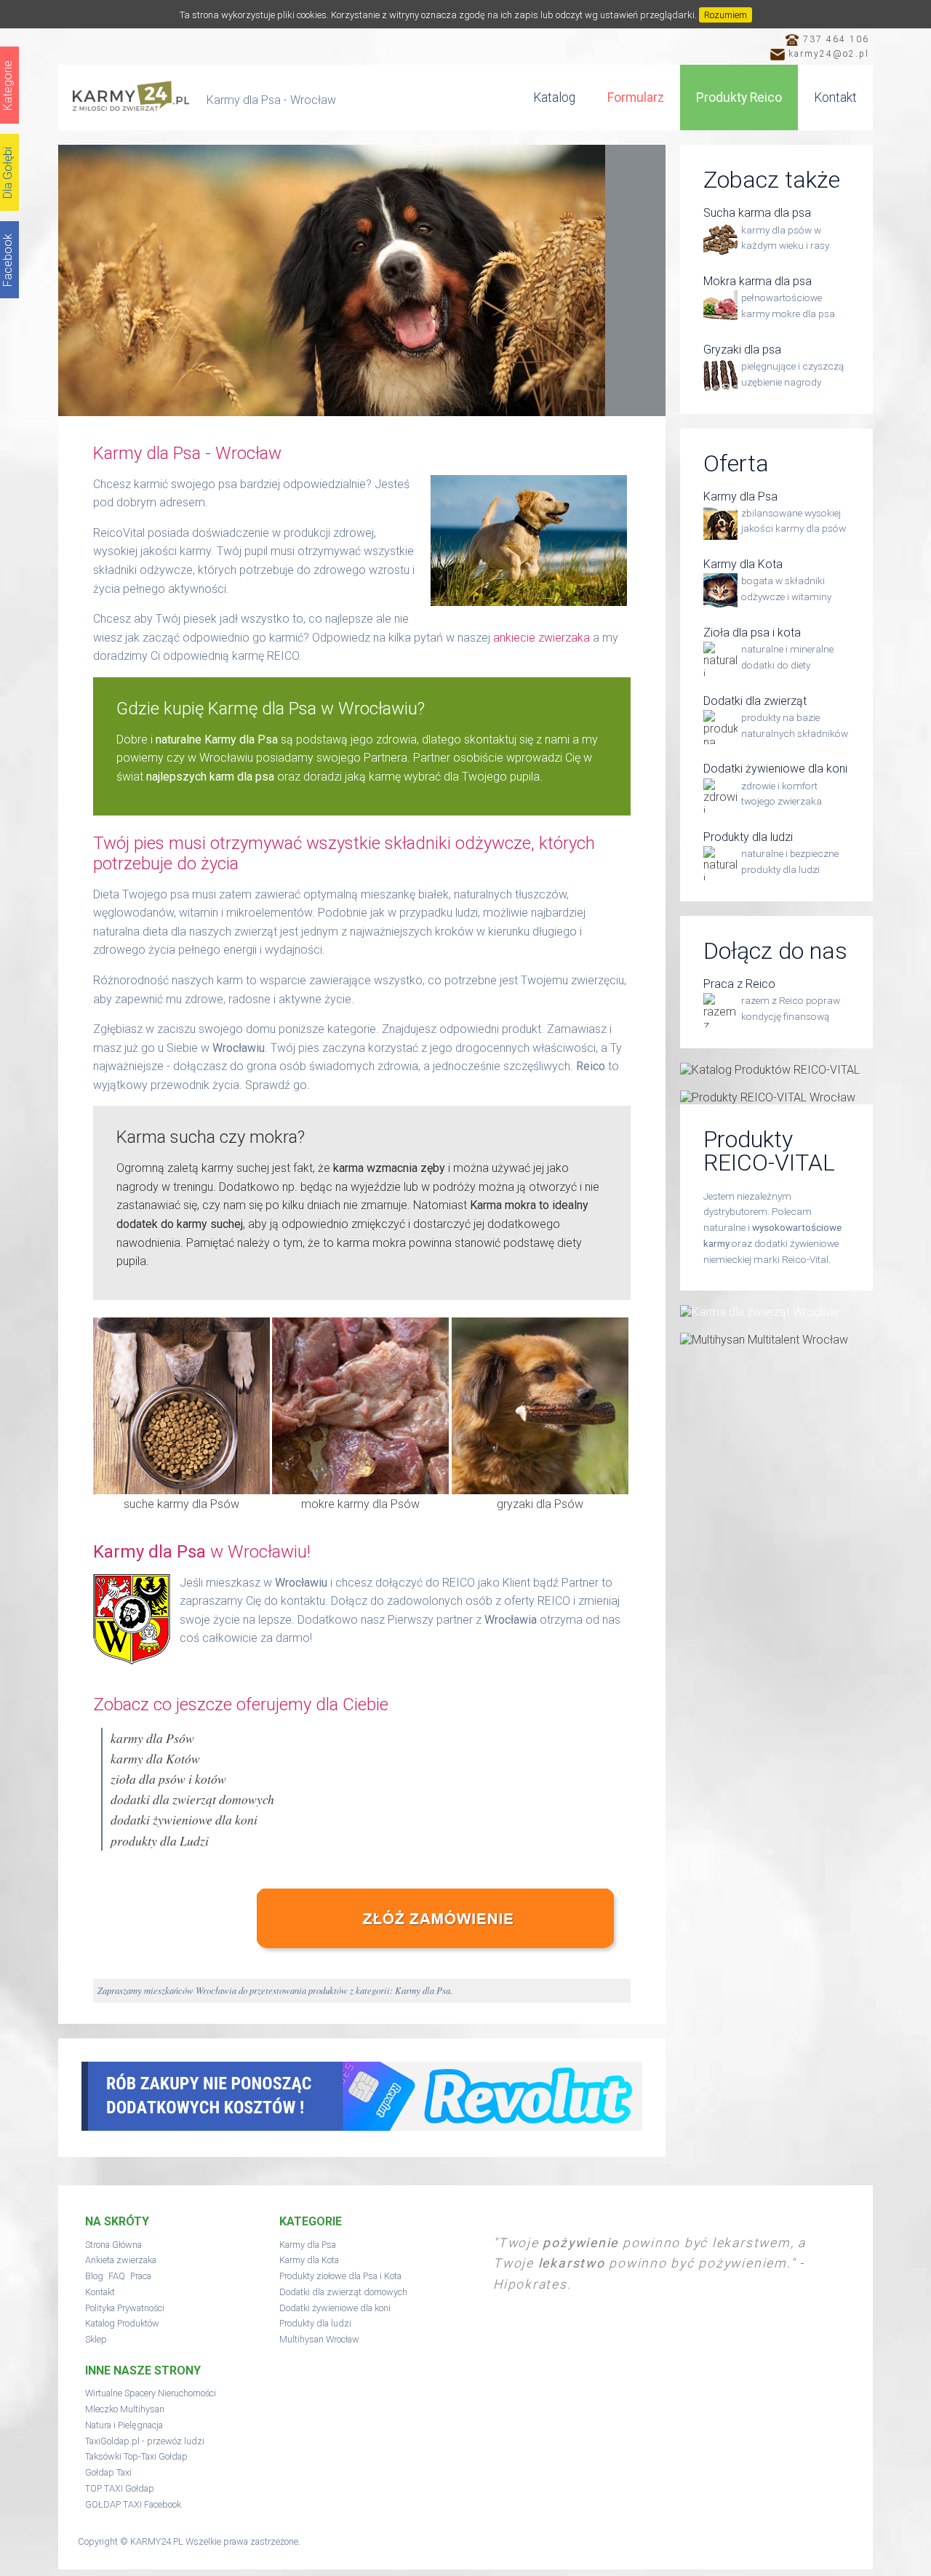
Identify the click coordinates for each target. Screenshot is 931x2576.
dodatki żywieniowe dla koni (184, 1819)
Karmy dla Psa (308, 2245)
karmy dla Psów (152, 1738)
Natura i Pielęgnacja (124, 2425)
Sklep (96, 2339)
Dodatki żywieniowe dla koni (335, 2308)
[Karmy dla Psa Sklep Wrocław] (444, 1957)
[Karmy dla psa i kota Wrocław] (131, 101)
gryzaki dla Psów (540, 1504)
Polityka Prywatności (125, 2308)
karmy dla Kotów (155, 1758)
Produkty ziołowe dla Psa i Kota (340, 2276)
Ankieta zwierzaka (121, 2260)
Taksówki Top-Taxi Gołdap (136, 2456)
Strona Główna (113, 2245)
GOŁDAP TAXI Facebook (133, 2504)
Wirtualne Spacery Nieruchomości (151, 2393)
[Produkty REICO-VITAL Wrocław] (776, 1097)
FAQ (117, 2276)
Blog (94, 2276)
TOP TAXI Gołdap (120, 2488)
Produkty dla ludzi (315, 2323)
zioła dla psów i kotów (168, 1779)
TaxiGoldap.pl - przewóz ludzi (145, 2441)
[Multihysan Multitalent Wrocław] (776, 1340)
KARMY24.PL (157, 2541)
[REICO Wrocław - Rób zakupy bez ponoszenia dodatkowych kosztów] (362, 2127)
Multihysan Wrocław (319, 2339)
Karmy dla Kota (309, 2260)
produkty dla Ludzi (160, 1841)
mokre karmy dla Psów (360, 1504)
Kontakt (835, 97)
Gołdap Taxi (108, 2472)
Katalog (554, 97)
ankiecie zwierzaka (542, 638)
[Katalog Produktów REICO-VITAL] (776, 1070)
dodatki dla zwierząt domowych (192, 1799)
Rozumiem (726, 15)
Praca (141, 2276)
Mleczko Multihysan (125, 2409)
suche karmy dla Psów (181, 1504)
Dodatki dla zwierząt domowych (343, 2292)
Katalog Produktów (122, 2323)
